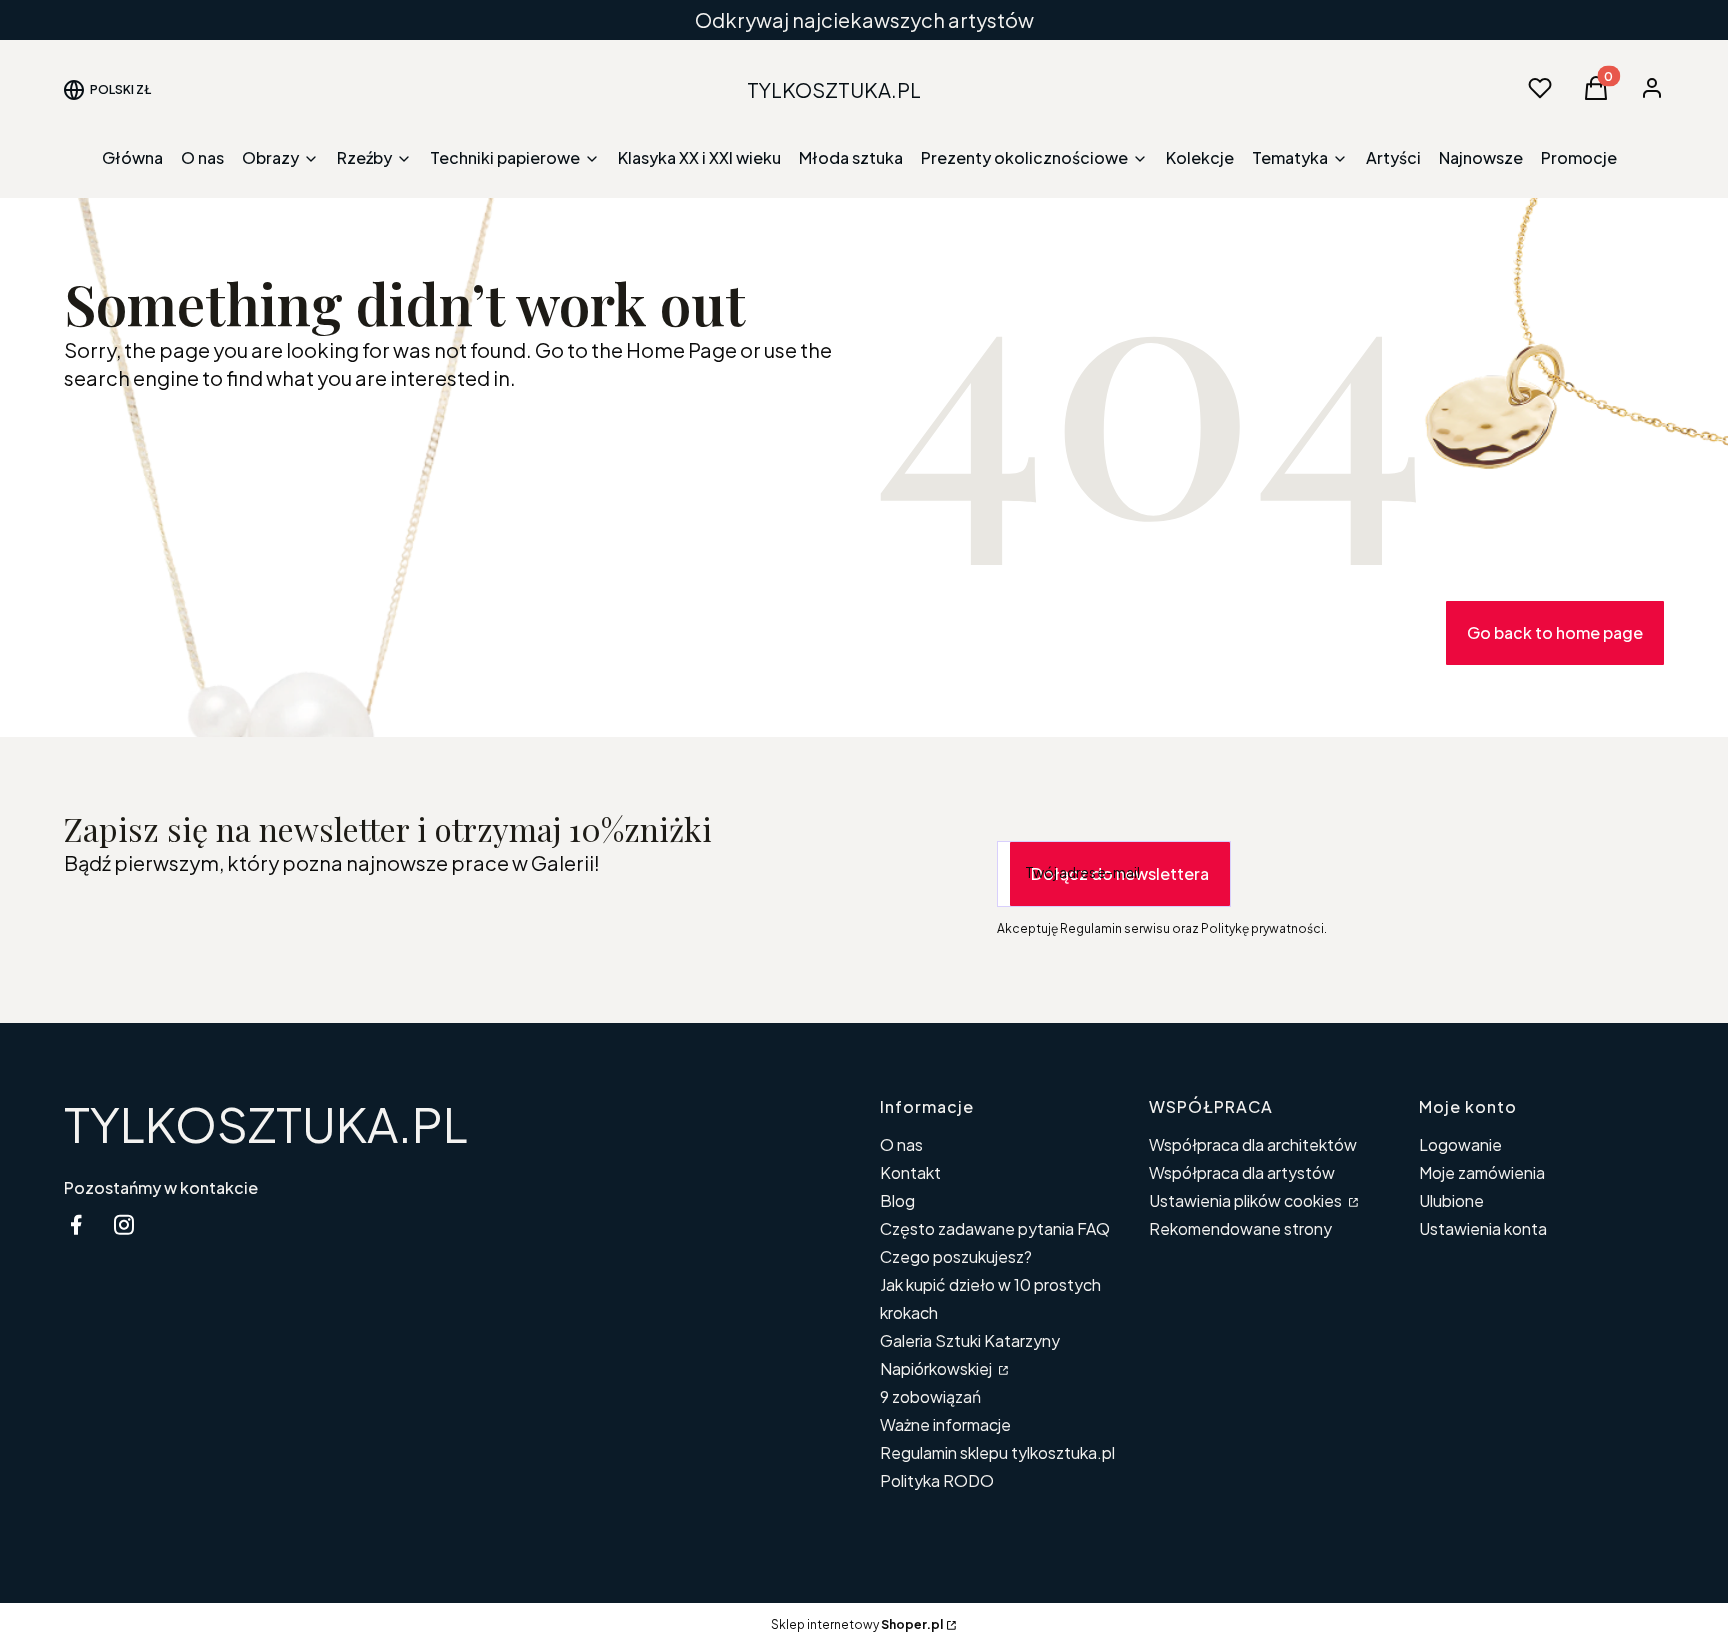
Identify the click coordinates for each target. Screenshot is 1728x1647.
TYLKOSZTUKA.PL (266, 1123)
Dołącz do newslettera (1120, 873)
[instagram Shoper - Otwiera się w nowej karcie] (124, 1224)
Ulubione (1451, 1200)
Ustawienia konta (1483, 1228)
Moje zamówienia (1482, 1172)
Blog (897, 1200)
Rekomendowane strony (1240, 1228)
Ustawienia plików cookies (1247, 1200)
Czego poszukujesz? (956, 1256)
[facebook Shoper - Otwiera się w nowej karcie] (76, 1224)
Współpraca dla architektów (1253, 1144)
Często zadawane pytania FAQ (995, 1228)
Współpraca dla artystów (1242, 1172)
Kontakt (910, 1172)
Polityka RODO (937, 1480)
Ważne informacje (945, 1424)
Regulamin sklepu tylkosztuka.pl (997, 1452)
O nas (901, 1144)
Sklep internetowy (857, 1624)
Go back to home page (1555, 632)
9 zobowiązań (930, 1396)
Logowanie (1460, 1144)
